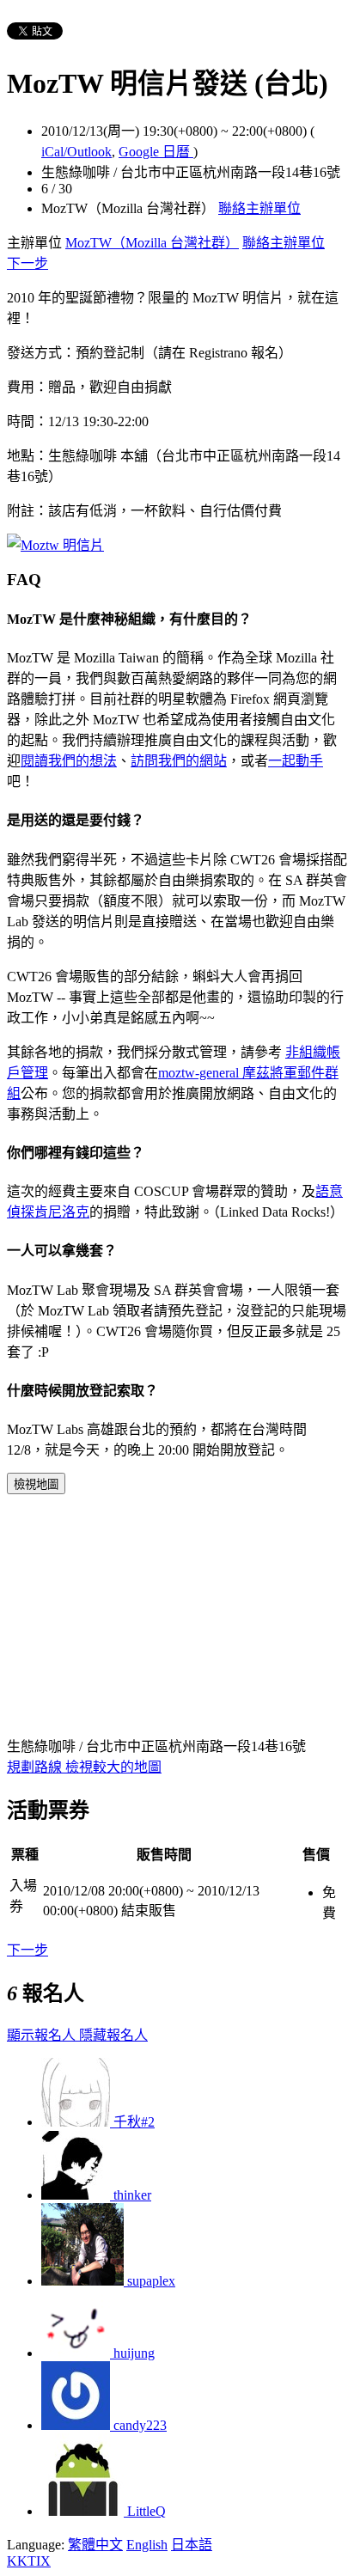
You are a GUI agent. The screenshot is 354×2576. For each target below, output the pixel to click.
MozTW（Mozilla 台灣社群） (152, 243)
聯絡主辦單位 (259, 208)
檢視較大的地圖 (113, 1767)
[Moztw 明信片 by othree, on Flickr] (55, 545)
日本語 (192, 2545)
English (147, 2545)
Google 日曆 (156, 152)
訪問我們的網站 (179, 761)
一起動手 (296, 761)
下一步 (27, 263)
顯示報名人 (43, 2035)
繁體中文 (95, 2545)
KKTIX (29, 2561)
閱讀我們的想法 (69, 761)
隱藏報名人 (113, 2035)
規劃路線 (36, 1767)
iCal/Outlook (76, 152)
